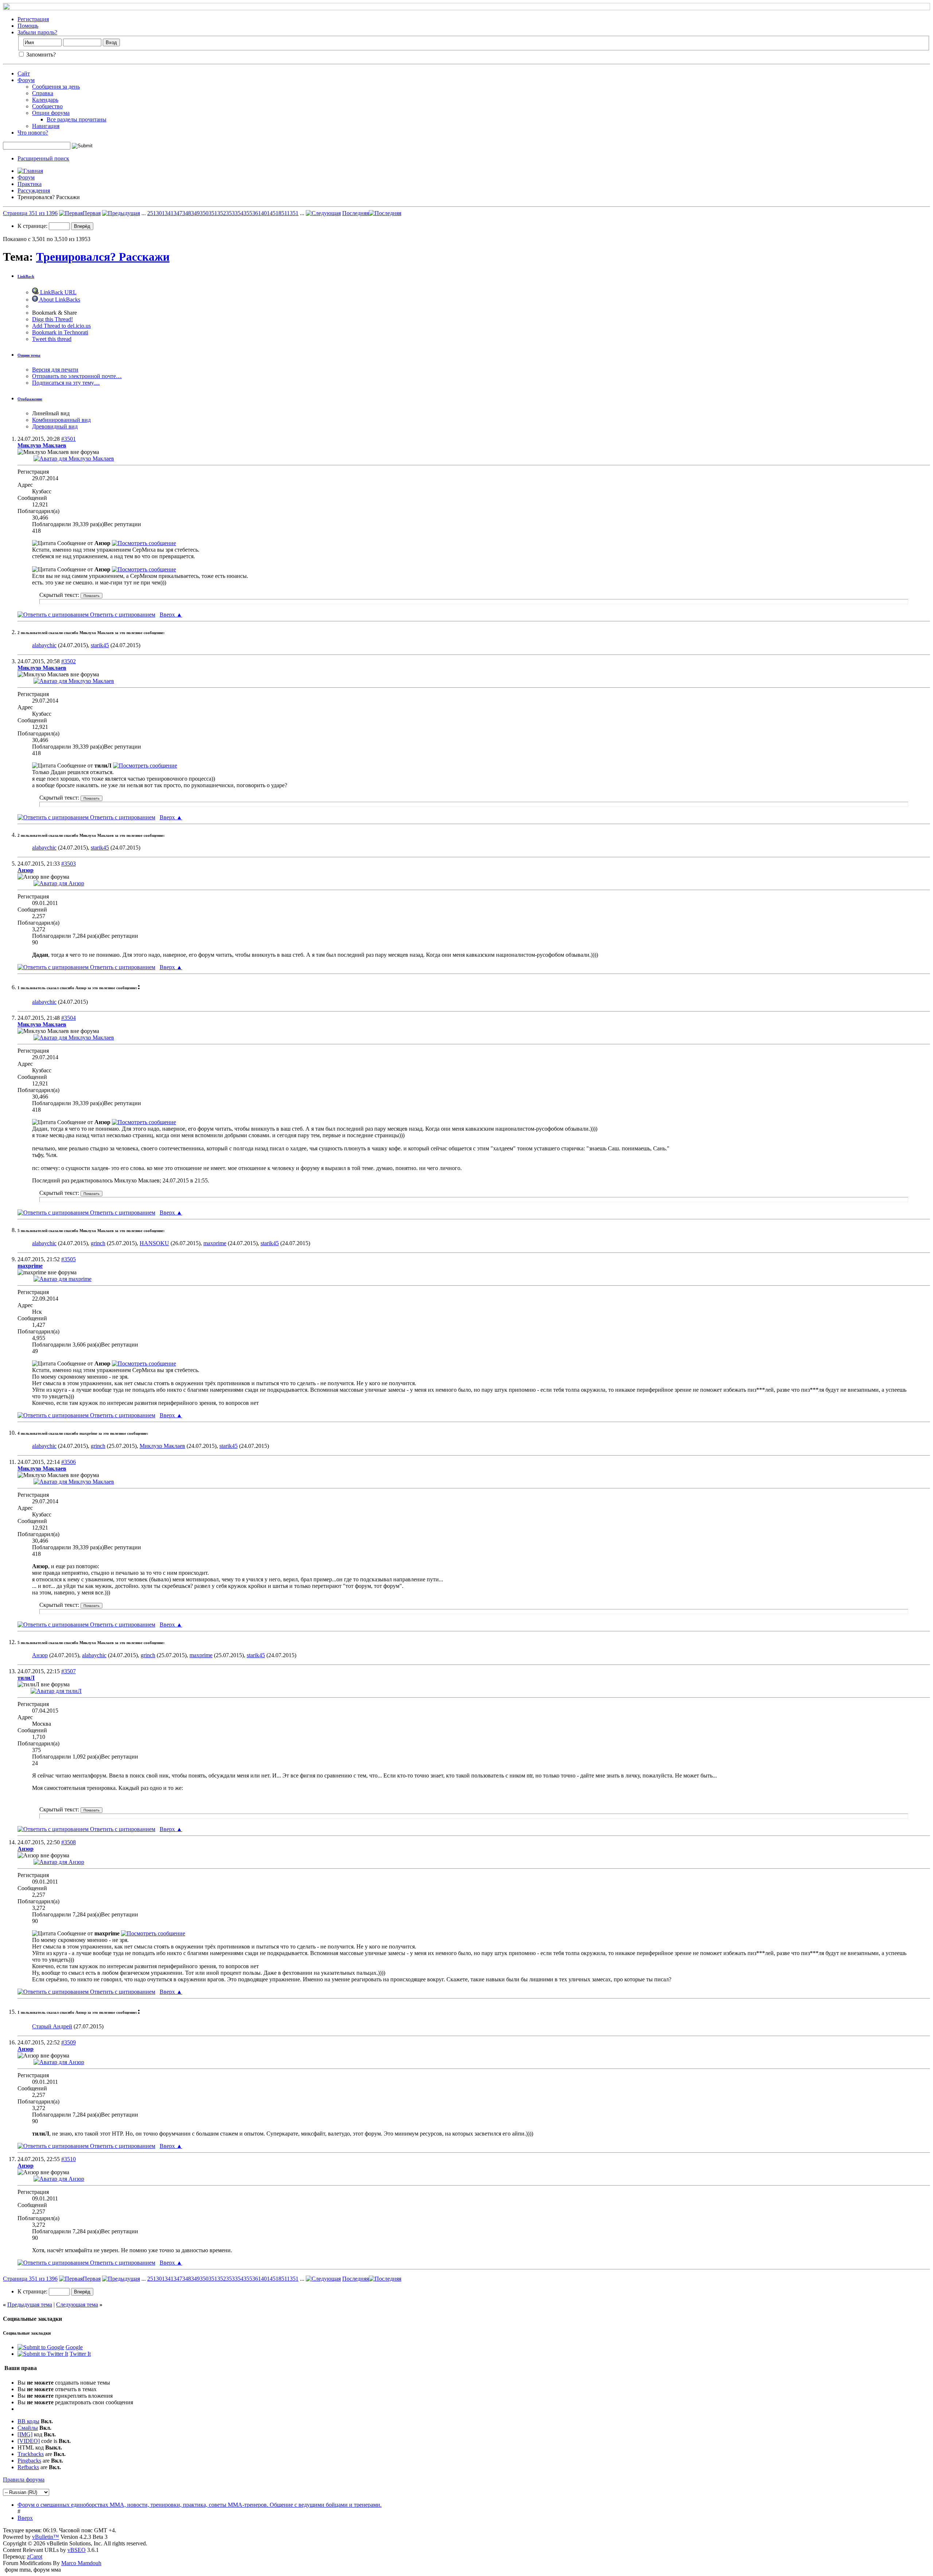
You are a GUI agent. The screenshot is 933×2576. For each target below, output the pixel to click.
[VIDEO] (29, 2441)
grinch (98, 1243)
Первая (92, 213)
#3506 (69, 1462)
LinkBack (26, 276)
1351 (293, 213)
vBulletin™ (46, 2537)
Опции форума (51, 113)
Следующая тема (77, 2305)
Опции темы (29, 355)
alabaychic (44, 645)
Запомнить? (40, 55)
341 (169, 213)
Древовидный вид (55, 426)
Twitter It (80, 2354)
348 (187, 213)
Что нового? (33, 133)
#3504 (69, 1018)
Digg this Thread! (52, 319)
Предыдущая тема (30, 2305)
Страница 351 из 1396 (30, 213)
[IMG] (25, 2434)
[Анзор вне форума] (59, 883)
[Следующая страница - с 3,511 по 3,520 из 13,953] (323, 213)
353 (230, 213)
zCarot (35, 2556)
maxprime (215, 1243)
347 (178, 213)
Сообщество (47, 106)
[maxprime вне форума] (63, 1279)
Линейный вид (51, 413)
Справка (43, 93)
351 (213, 213)
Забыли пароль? (37, 32)
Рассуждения (34, 191)
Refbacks (28, 2467)
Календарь (45, 100)
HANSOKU (154, 1243)
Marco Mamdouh (81, 2563)
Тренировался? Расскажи (103, 257)
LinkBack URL (58, 292)
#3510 (69, 2159)
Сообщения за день (56, 87)
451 (274, 213)
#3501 (69, 439)
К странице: (33, 226)
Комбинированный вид (61, 420)
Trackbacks (31, 2454)
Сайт (24, 73)
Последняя (356, 213)
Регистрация (33, 19)
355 (248, 213)
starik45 (100, 645)
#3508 (69, 1842)
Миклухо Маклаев (162, 1446)
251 (152, 213)
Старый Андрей (52, 2026)
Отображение (30, 399)
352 (222, 213)
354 (239, 213)
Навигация (46, 126)
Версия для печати (55, 370)
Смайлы (28, 2428)
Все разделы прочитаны (77, 119)
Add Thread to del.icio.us (61, 326)
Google (74, 2347)
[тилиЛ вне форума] (56, 1691)
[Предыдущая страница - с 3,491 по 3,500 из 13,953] (121, 213)
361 (257, 213)
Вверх (171, 615)
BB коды (28, 2421)
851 (283, 213)
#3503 (69, 864)
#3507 (69, 1671)
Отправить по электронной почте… (77, 376)
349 (195, 213)
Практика (30, 184)
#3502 (69, 661)
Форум (26, 80)
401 (265, 213)
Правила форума (24, 2480)
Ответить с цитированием (122, 615)
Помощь (28, 26)
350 (204, 213)
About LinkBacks (59, 300)
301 (160, 213)
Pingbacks (29, 2461)
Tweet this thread (52, 339)
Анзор (40, 1655)
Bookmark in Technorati (60, 332)
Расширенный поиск (43, 158)
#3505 (69, 1259)
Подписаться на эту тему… (66, 383)
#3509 (69, 2042)
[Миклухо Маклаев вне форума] (74, 459)
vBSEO (77, 2550)
